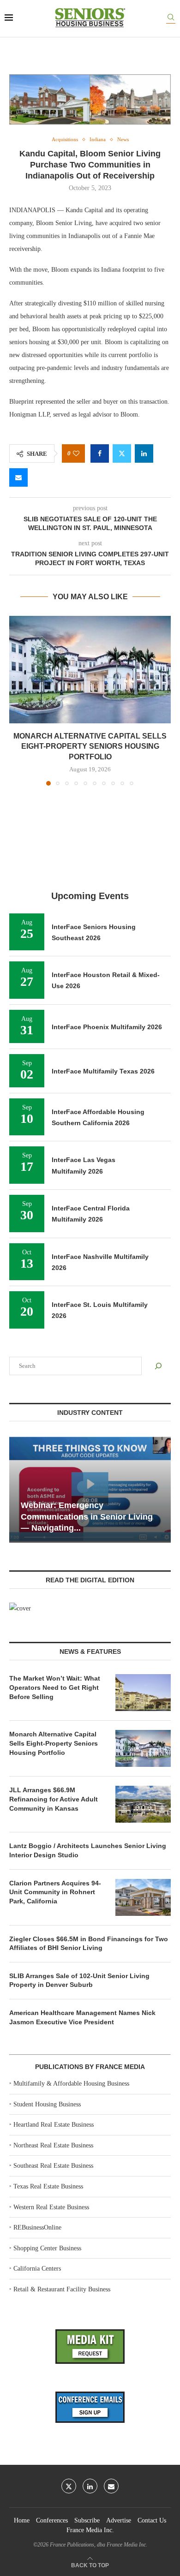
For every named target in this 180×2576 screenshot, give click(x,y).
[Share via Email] (18, 477)
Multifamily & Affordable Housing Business (71, 2084)
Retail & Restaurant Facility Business (62, 2289)
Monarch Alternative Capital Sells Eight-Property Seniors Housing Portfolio (90, 746)
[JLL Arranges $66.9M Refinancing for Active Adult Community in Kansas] (143, 1804)
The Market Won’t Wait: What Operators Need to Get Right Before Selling (55, 1687)
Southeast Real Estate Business (53, 2166)
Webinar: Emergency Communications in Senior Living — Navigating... (87, 1517)
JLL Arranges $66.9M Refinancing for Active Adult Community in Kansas (54, 1799)
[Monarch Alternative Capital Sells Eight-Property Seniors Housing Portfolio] (90, 670)
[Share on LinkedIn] (144, 453)
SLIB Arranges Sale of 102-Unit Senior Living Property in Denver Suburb (79, 1980)
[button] (17, 700)
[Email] (111, 2486)
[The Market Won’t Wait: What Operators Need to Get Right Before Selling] (143, 1693)
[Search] (171, 19)
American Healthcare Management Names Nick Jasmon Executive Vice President (82, 2017)
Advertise (119, 2520)
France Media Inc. (90, 2530)
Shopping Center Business (47, 2248)
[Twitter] (69, 2486)
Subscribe (87, 2520)
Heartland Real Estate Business (54, 2125)
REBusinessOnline (37, 2227)
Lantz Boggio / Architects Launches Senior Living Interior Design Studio (88, 1850)
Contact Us (152, 2520)
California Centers (37, 2269)
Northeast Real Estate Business (53, 2145)
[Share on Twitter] (122, 453)
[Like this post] (76, 454)
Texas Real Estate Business (48, 2186)
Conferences (52, 2520)
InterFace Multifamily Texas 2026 (103, 1071)
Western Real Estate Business (51, 2207)
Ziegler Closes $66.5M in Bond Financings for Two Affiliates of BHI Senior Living (89, 1944)
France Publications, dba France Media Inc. (99, 2545)
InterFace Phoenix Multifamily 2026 (107, 1027)
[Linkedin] (90, 2486)
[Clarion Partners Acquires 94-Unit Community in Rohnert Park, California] (143, 1897)
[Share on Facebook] (100, 453)
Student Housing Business (47, 2104)
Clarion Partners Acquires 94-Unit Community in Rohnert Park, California (55, 1892)
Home (22, 2520)
